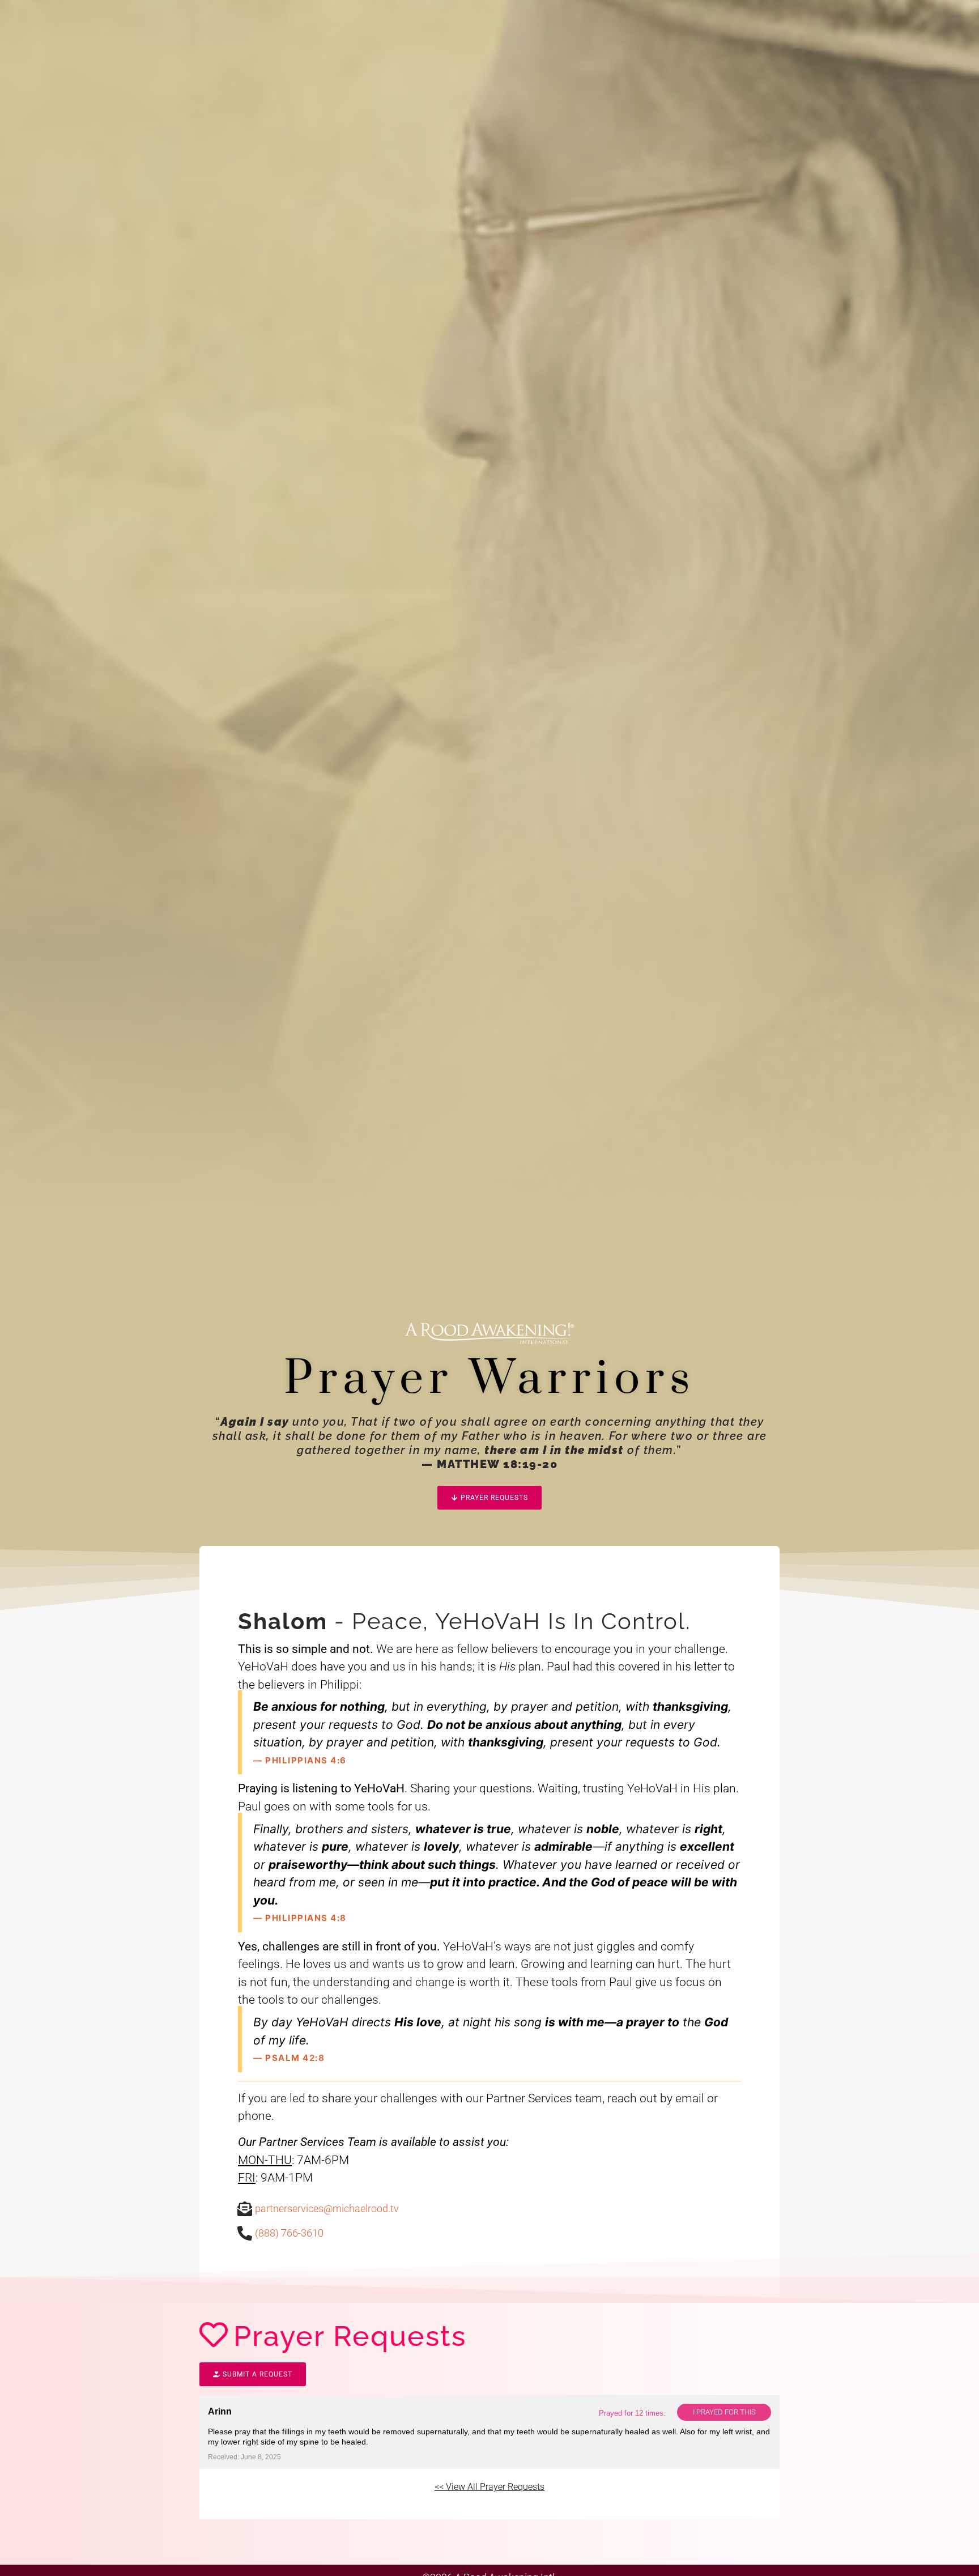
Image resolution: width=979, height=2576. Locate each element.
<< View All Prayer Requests (489, 2487)
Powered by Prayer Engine (241, 2508)
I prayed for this (724, 2412)
